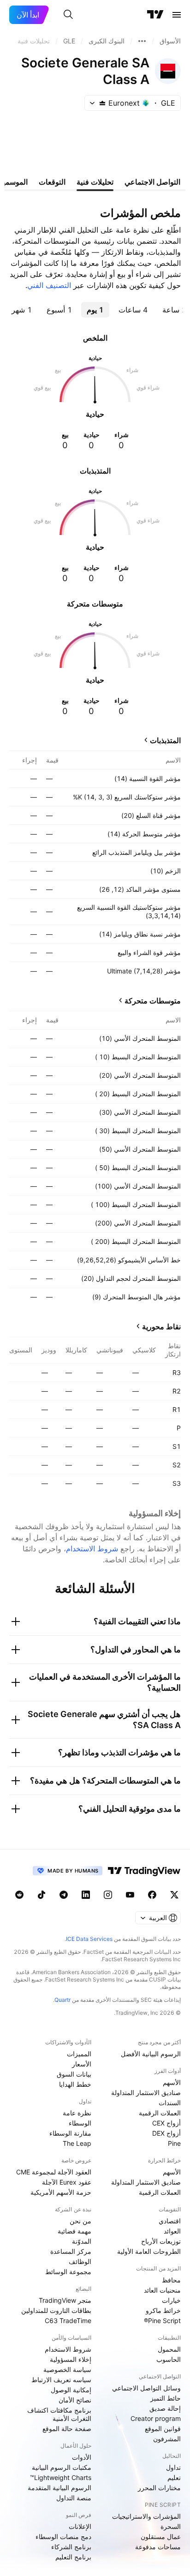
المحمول (169, 2349)
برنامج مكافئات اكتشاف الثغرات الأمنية (59, 2414)
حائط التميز (166, 2398)
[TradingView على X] (174, 1895)
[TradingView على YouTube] (130, 1895)
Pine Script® (162, 2321)
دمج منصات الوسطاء (63, 2537)
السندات (170, 2103)
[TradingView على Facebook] (152, 1895)
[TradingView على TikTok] (42, 1895)
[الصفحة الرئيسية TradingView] (155, 15)
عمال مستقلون (161, 2537)
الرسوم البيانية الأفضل (151, 2054)
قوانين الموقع (163, 2429)
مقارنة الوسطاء (70, 2133)
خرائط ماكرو (163, 2310)
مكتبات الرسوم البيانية (62, 2467)
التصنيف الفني (49, 285)
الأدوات (82, 2457)
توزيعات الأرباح (161, 2241)
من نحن (80, 2221)
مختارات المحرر (159, 2488)
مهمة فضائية (74, 2231)
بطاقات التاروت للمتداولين (56, 2310)
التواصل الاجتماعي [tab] (152, 182)
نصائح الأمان (75, 2400)
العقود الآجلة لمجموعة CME (54, 2172)
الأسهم (172, 2082)
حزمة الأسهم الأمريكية (61, 2192)
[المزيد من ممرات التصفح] (142, 41)
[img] (102, 103)
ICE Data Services (89, 1939)
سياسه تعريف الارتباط (61, 2380)
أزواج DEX (166, 2133)
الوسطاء (80, 2123)
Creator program (156, 2418)
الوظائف (80, 2261)
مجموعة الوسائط (68, 2272)
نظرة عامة (77, 2113)
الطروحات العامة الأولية (149, 2251)
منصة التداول (74, 2498)
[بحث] (68, 15)
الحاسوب (169, 2359)
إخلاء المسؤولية (71, 2359)
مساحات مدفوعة (158, 2547)
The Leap (77, 2143)
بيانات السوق (74, 2074)
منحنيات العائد (162, 2290)
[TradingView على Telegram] (64, 1895)
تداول (173, 2467)
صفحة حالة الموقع (67, 2429)
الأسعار (82, 2064)
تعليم (174, 2477)
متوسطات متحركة (153, 1001)
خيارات (171, 2300)
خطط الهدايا (75, 2084)
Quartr (62, 2000)
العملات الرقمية (160, 2113)
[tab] (133, 310)
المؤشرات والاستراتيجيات (146, 2516)
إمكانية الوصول (71, 2390)
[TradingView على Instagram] (108, 1895)
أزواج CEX (166, 2123)
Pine (174, 2143)
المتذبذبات (165, 740)
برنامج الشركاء (71, 2547)
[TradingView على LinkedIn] (86, 1895)
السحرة (171, 2526)
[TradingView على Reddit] (19, 1895)
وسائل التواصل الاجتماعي (146, 2388)
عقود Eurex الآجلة (67, 2182)
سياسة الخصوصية (67, 2369)
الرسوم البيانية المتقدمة (59, 2488)
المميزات (79, 2054)
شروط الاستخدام (92, 1549)
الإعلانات (80, 2526)
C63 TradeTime (68, 2321)
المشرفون (167, 2439)
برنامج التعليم (73, 2557)
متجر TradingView (65, 2300)
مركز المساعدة (71, 2251)
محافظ (171, 2280)
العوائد (172, 2231)
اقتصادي (170, 2221)
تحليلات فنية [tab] (95, 182)
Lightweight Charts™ (61, 2477)
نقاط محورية (161, 1327)
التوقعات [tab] (52, 182)
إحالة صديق (165, 2408)
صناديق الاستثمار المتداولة (146, 2093)
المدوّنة (82, 2241)
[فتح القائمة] (177, 15)
